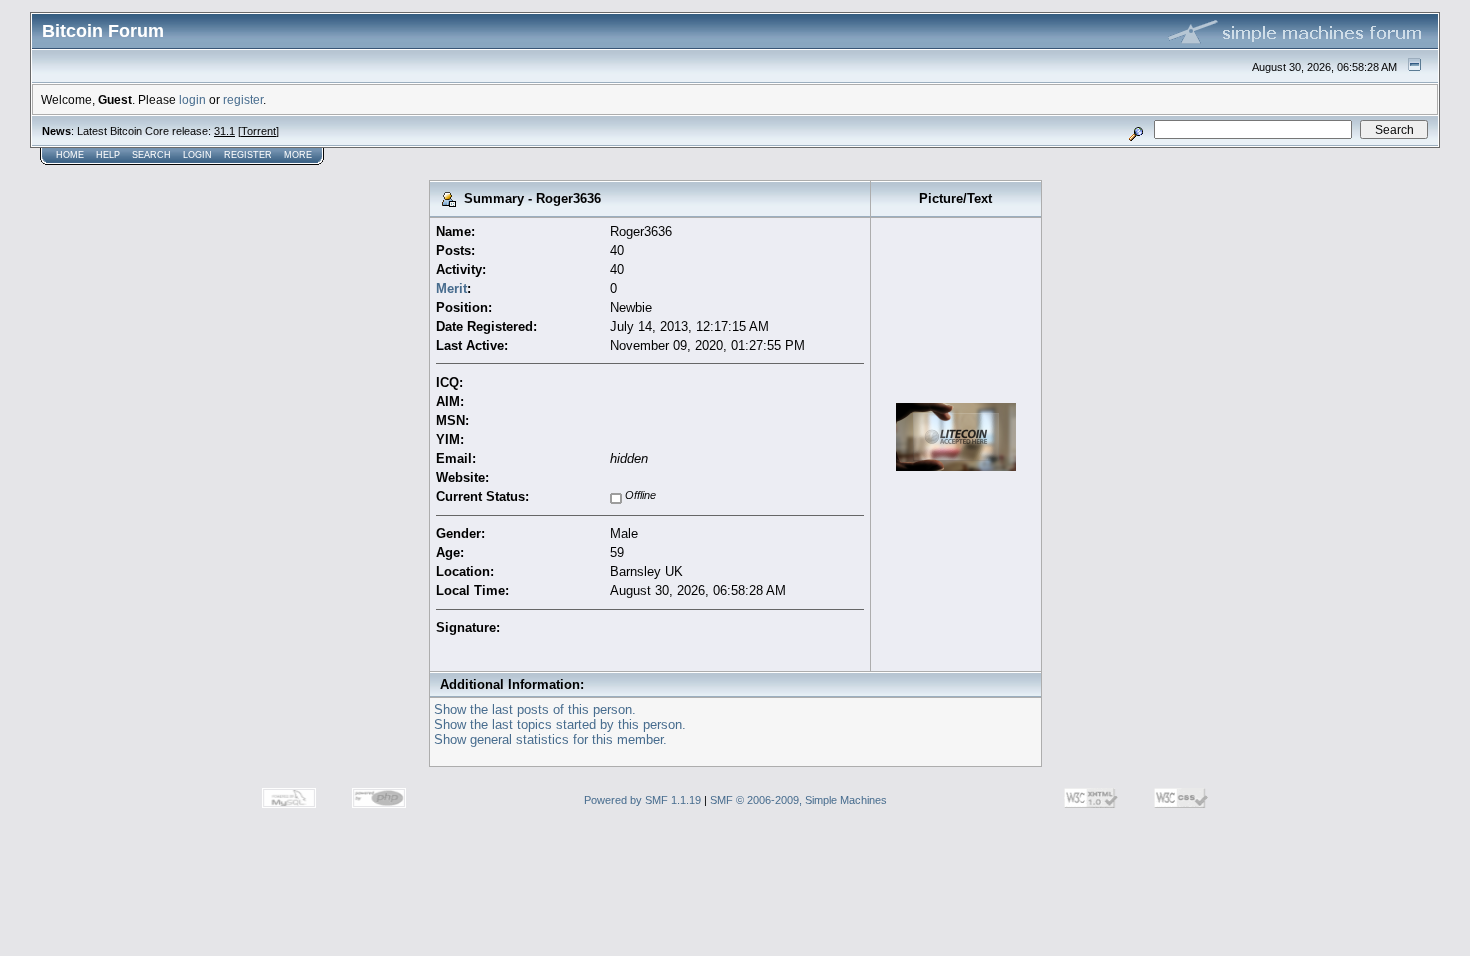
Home (70, 155)
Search (151, 155)
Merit (451, 288)
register (243, 99)
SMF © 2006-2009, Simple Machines (798, 800)
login (192, 99)
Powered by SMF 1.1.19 (642, 800)
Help (108, 155)
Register (248, 155)
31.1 (224, 131)
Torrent (258, 131)
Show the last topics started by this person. (560, 724)
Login (197, 155)
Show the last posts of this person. (535, 709)
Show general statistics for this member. (550, 739)
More (298, 155)
